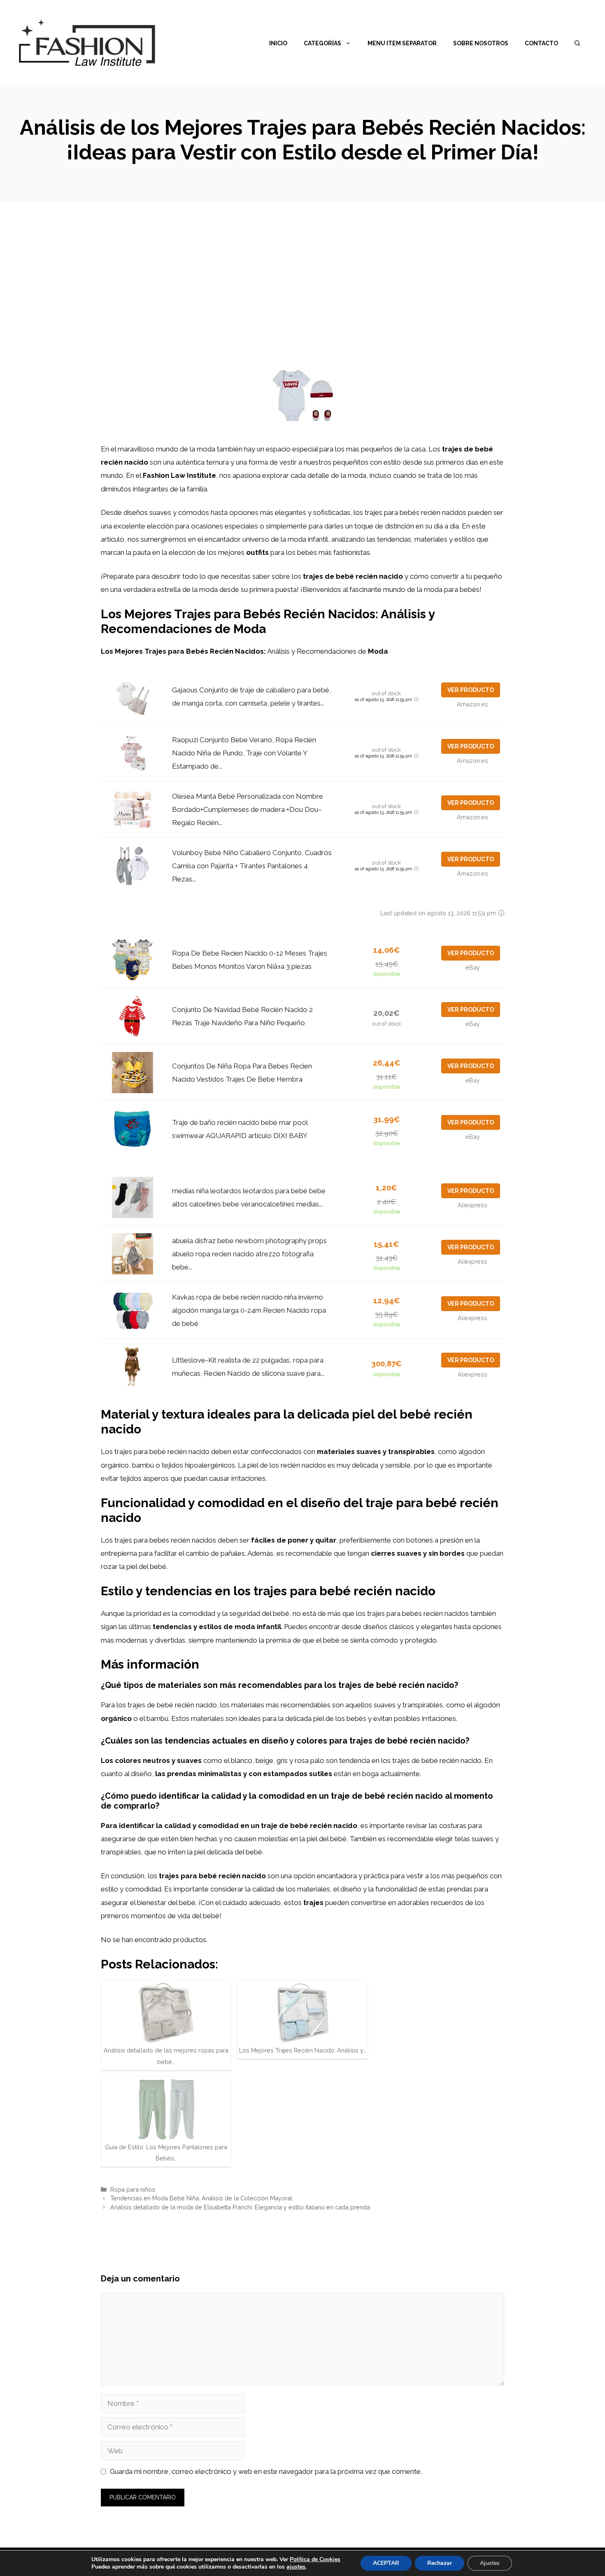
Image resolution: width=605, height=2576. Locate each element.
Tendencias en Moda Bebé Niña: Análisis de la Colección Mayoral (201, 2198)
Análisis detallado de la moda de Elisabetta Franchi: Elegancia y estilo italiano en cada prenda (240, 2207)
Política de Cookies (315, 2559)
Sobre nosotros (481, 43)
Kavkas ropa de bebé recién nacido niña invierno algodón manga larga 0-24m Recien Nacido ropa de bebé (249, 1310)
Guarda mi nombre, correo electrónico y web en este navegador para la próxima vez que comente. (266, 2471)
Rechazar (440, 2563)
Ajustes (490, 2563)
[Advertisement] (302, 264)
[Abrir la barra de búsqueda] (577, 43)
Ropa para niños (133, 2189)
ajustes (296, 2567)
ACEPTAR (386, 2563)
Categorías (322, 43)
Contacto (541, 43)
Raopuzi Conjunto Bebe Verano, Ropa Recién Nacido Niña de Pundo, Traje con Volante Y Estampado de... (244, 753)
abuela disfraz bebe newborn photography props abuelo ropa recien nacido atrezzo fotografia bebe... (249, 1254)
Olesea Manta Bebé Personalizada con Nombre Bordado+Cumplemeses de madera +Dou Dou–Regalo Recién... (248, 810)
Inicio (278, 43)
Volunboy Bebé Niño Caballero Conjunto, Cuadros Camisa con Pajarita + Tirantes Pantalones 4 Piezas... (252, 866)
